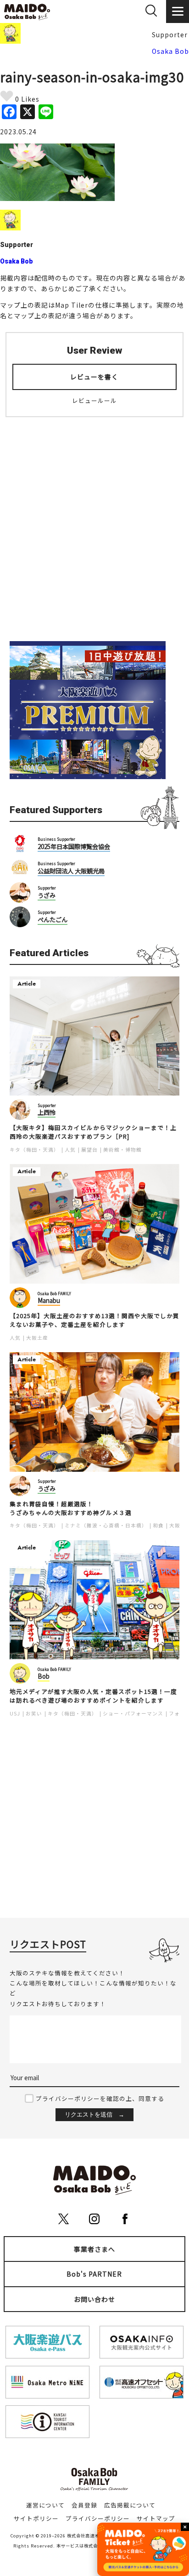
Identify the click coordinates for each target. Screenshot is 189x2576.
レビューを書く (94, 377)
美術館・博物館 (122, 1150)
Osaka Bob (170, 51)
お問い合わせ (94, 2299)
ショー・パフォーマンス (133, 1713)
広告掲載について (130, 2505)
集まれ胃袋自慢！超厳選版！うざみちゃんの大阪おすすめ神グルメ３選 (71, 1508)
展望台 (89, 1150)
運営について (45, 2505)
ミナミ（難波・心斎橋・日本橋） (106, 1525)
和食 (158, 1525)
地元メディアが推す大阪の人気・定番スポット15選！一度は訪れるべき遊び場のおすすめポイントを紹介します (93, 1696)
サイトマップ (156, 2518)
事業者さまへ (94, 2249)
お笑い (34, 1713)
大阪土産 (37, 1338)
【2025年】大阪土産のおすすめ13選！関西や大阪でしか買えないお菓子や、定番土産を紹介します (94, 1320)
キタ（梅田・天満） (34, 1150)
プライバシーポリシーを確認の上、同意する (100, 2098)
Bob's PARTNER (94, 2274)
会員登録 (84, 2505)
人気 (70, 1150)
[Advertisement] (94, 523)
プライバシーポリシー (98, 2518)
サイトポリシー (36, 2518)
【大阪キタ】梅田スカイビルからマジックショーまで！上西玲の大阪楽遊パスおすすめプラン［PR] (93, 1132)
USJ (15, 1713)
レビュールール (94, 400)
